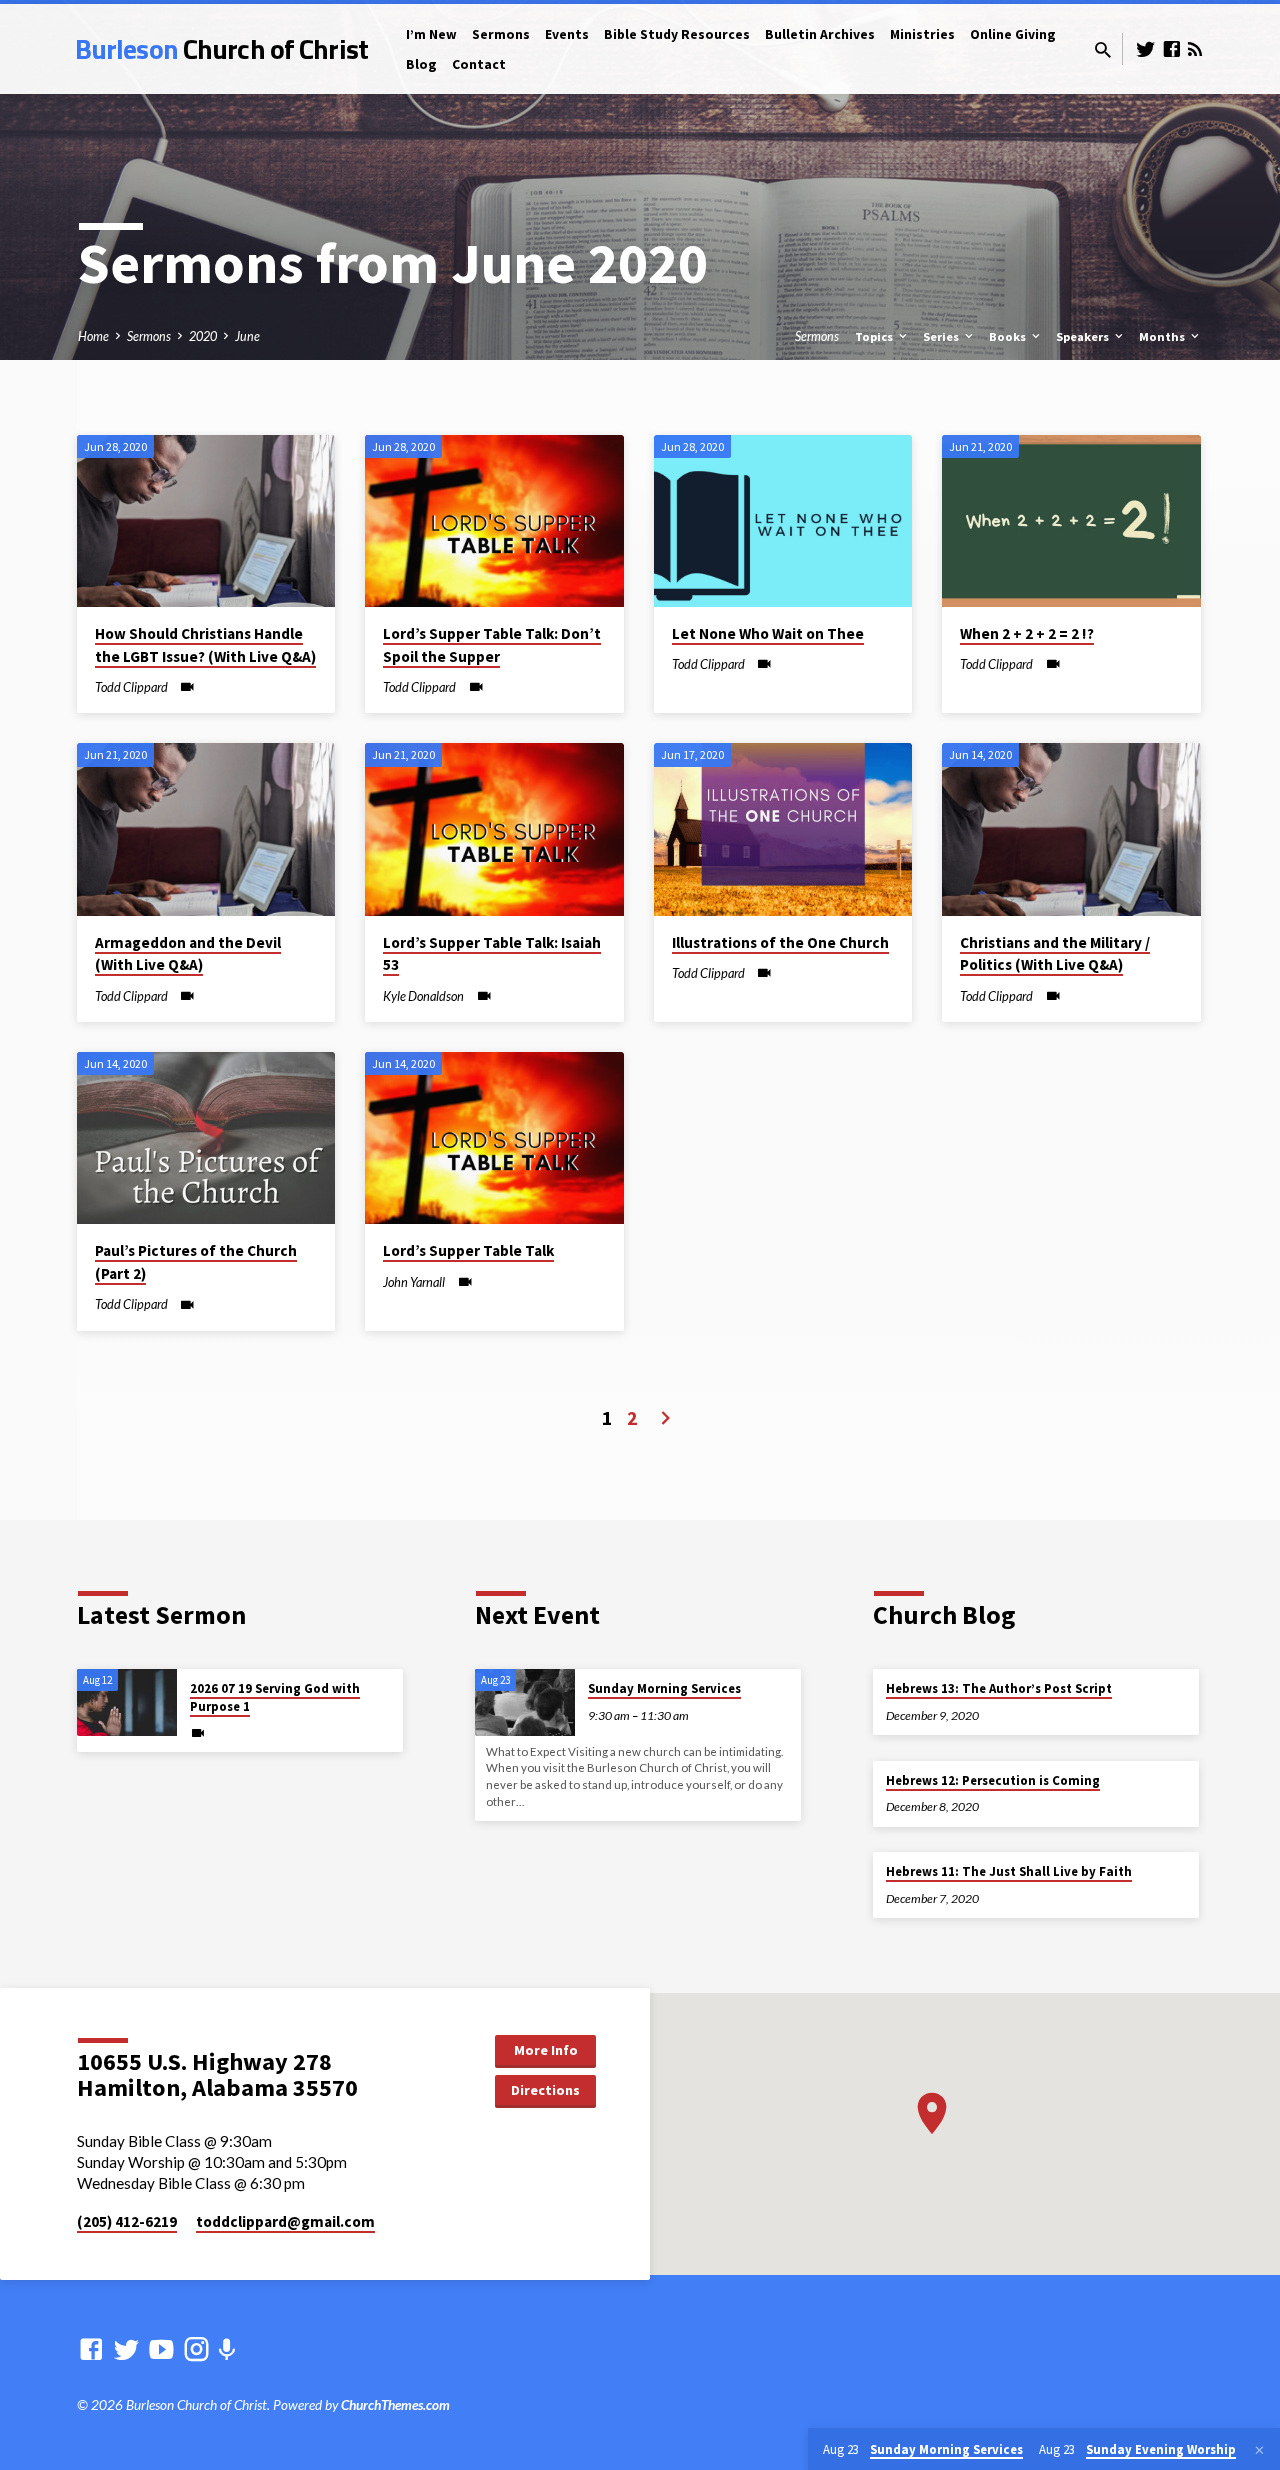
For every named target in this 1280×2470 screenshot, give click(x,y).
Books (1009, 336)
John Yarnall (414, 1282)
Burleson (221, 48)
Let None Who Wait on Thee (768, 633)
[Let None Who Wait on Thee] (783, 521)
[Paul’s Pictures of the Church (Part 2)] (206, 1138)
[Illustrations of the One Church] (783, 829)
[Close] (1259, 2450)
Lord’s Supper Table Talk (468, 1250)
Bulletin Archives (820, 34)
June (247, 336)
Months (1163, 336)
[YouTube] (161, 2349)
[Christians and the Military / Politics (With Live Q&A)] (1071, 829)
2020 (203, 336)
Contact (479, 64)
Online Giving (1013, 34)
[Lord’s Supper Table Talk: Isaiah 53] (494, 829)
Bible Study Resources (677, 34)
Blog (421, 64)
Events (567, 34)
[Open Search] (1103, 50)
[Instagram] (196, 2349)
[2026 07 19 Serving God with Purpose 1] (127, 1702)
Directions (545, 2090)
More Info (546, 2050)
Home (93, 336)
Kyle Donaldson (423, 996)
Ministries (922, 34)
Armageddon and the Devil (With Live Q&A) (188, 954)
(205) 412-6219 (127, 2221)
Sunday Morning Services (664, 1688)
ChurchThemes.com (395, 2405)
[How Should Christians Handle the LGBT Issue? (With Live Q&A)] (206, 521)
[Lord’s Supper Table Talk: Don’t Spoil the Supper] (494, 521)
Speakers (1084, 336)
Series (942, 336)
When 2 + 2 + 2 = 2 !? (1027, 633)
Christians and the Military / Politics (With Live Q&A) (1055, 954)
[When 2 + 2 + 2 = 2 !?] (1071, 521)
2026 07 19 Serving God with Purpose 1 (275, 1697)
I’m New (431, 34)
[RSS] (1195, 49)
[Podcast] (226, 2349)
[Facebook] (1172, 49)
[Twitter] (1146, 49)
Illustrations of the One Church (780, 942)
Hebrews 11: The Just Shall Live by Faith (1009, 1871)
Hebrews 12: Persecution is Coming (993, 1780)
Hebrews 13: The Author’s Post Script (999, 1688)
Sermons (501, 34)
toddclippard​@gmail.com (285, 2221)
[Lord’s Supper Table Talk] (494, 1138)
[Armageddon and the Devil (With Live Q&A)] (206, 829)
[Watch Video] (187, 687)
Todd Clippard (131, 687)
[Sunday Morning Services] (525, 1702)
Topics (875, 336)
